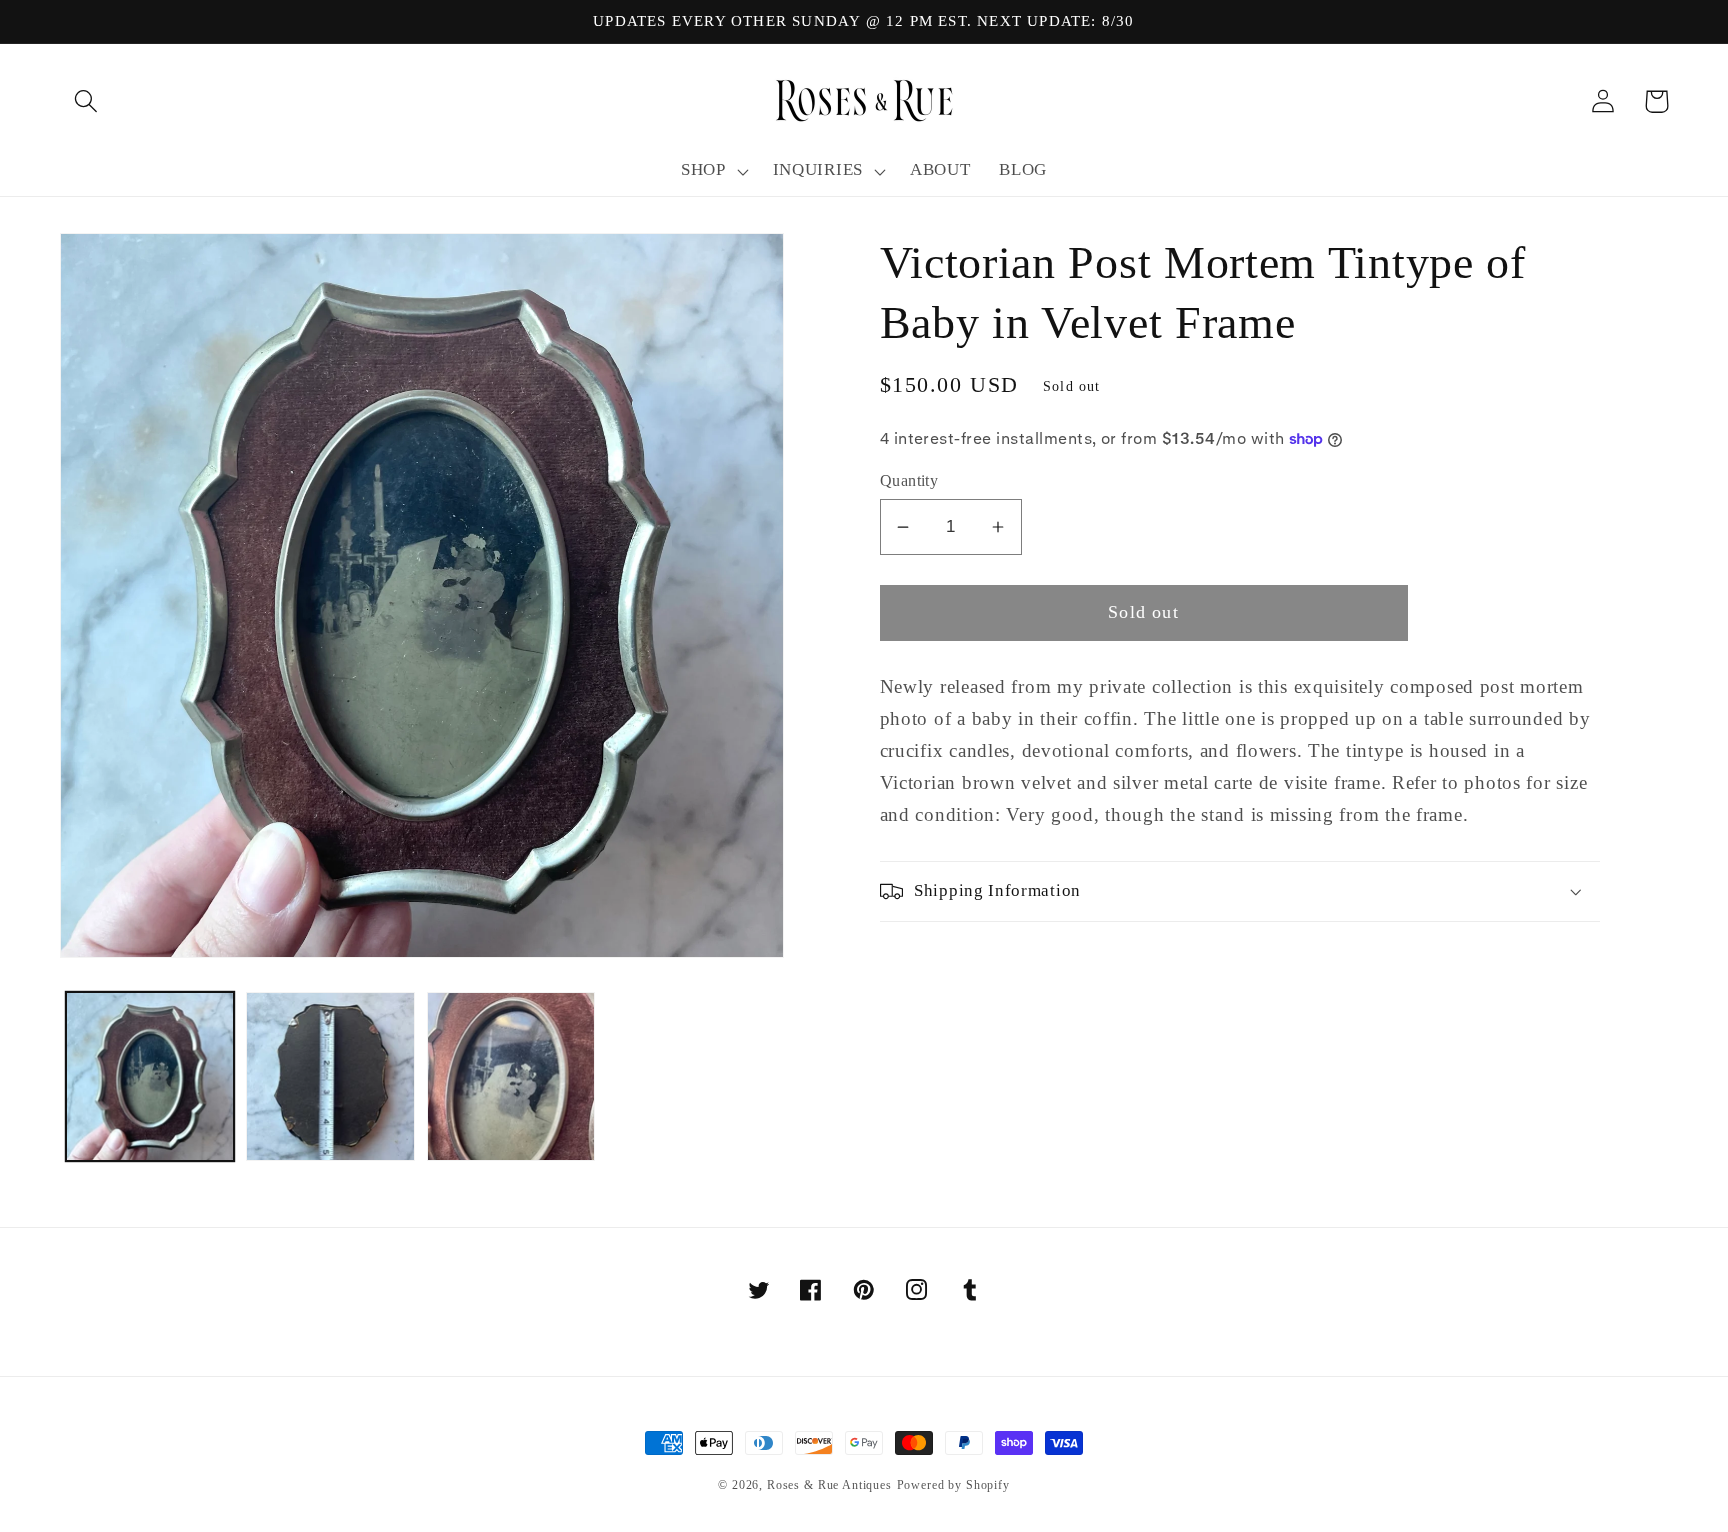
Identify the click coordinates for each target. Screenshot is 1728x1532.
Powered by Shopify (953, 1485)
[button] (86, 101)
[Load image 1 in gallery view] (150, 1076)
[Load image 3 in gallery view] (511, 1076)
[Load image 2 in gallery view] (330, 1076)
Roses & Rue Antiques (829, 1485)
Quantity (909, 480)
